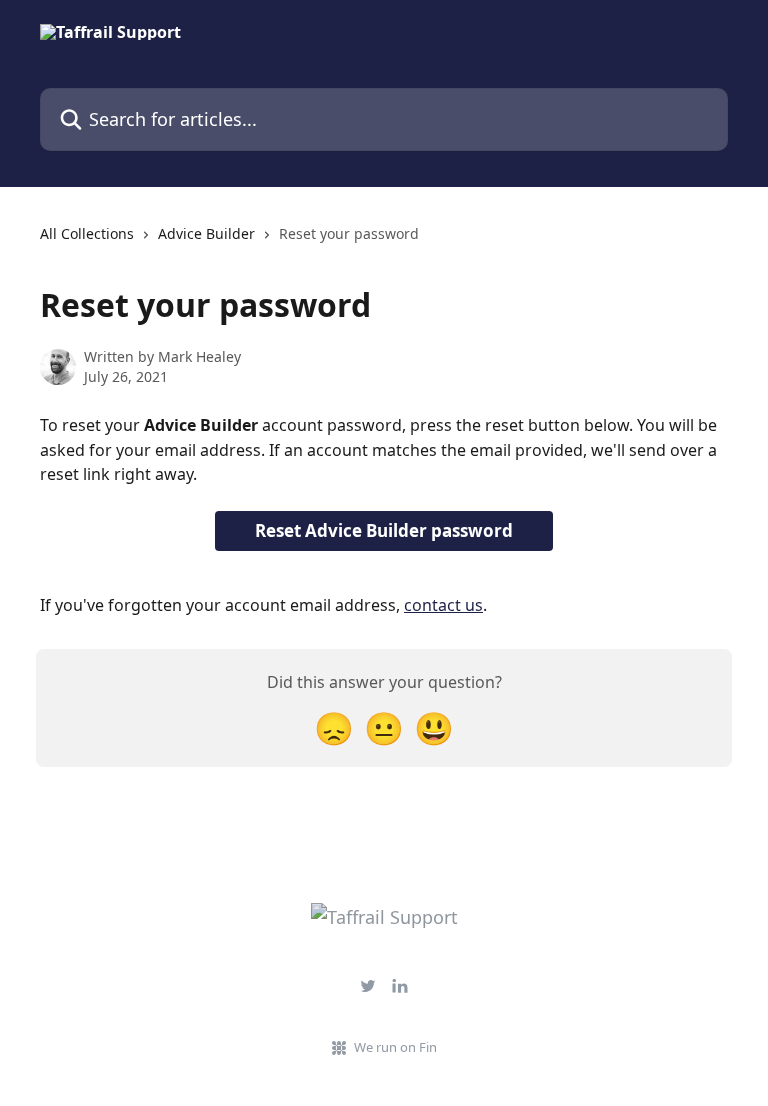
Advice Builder (206, 233)
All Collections (87, 233)
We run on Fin (395, 1047)
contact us (443, 605)
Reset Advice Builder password (384, 530)
